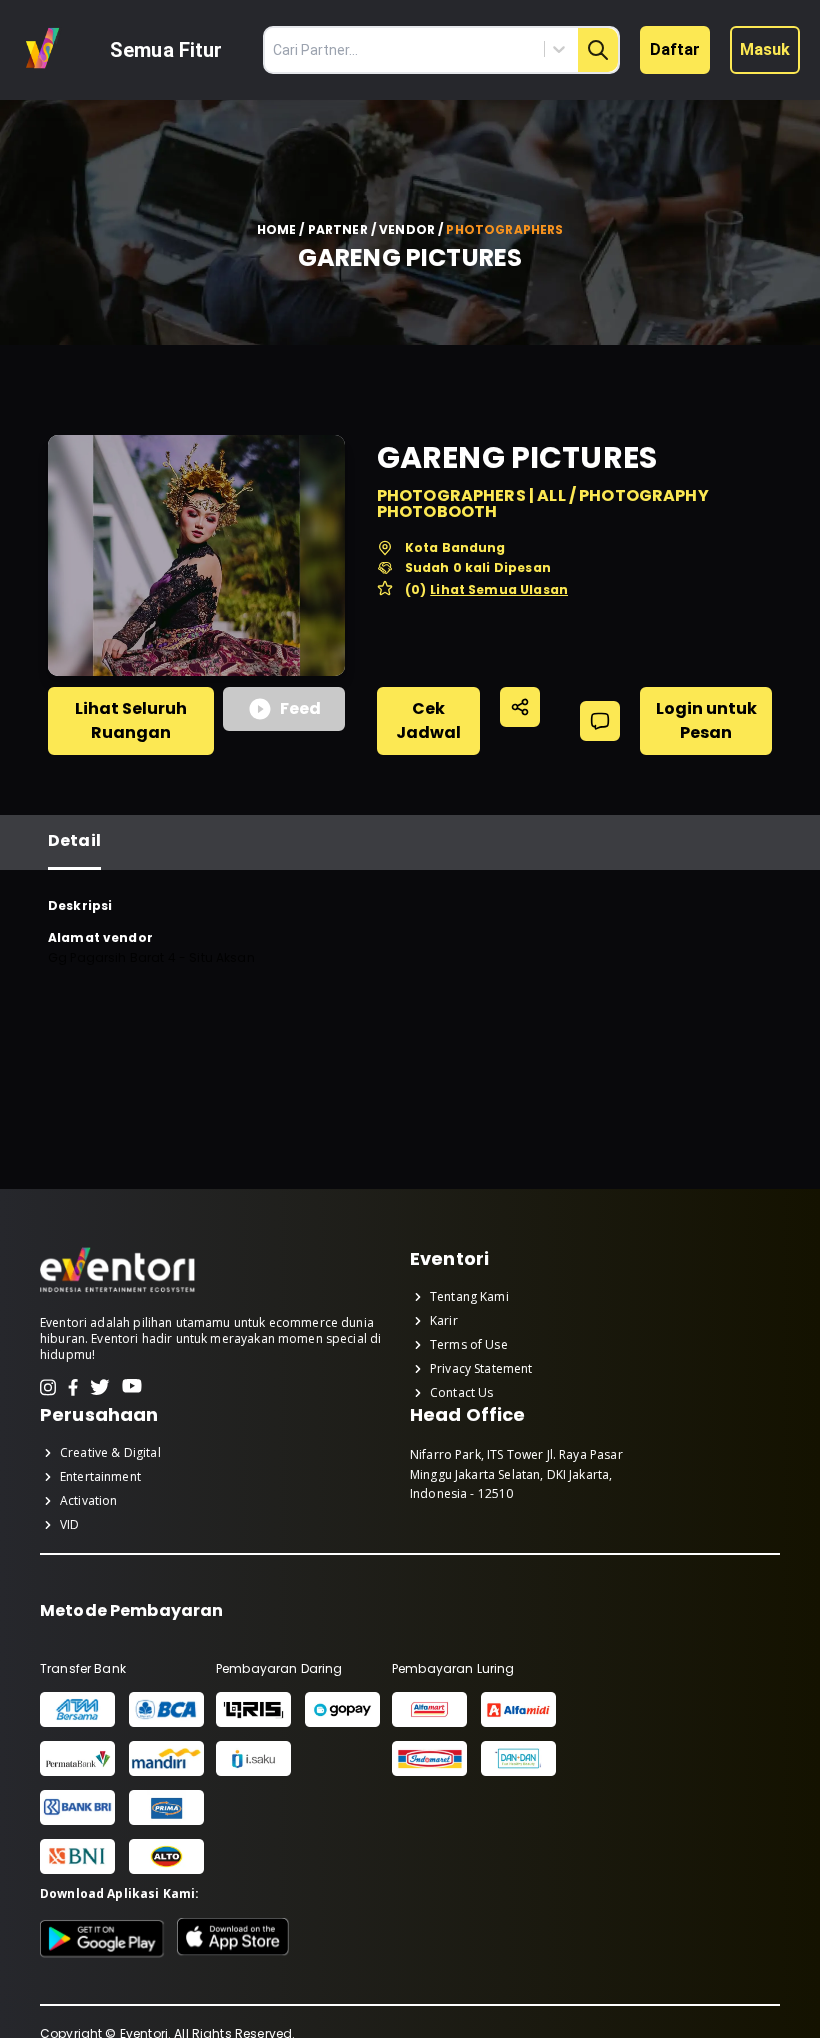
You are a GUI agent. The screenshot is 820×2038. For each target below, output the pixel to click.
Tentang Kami (469, 1297)
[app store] (233, 1939)
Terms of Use (469, 1345)
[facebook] (73, 1387)
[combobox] (468, 49)
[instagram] (48, 1387)
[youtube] (132, 1387)
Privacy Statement (481, 1369)
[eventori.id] (117, 1290)
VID (69, 1525)
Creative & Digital (110, 1453)
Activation (89, 1501)
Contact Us (462, 1393)
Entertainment (100, 1477)
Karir (444, 1321)
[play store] (102, 1939)
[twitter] (100, 1387)
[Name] (598, 50)
